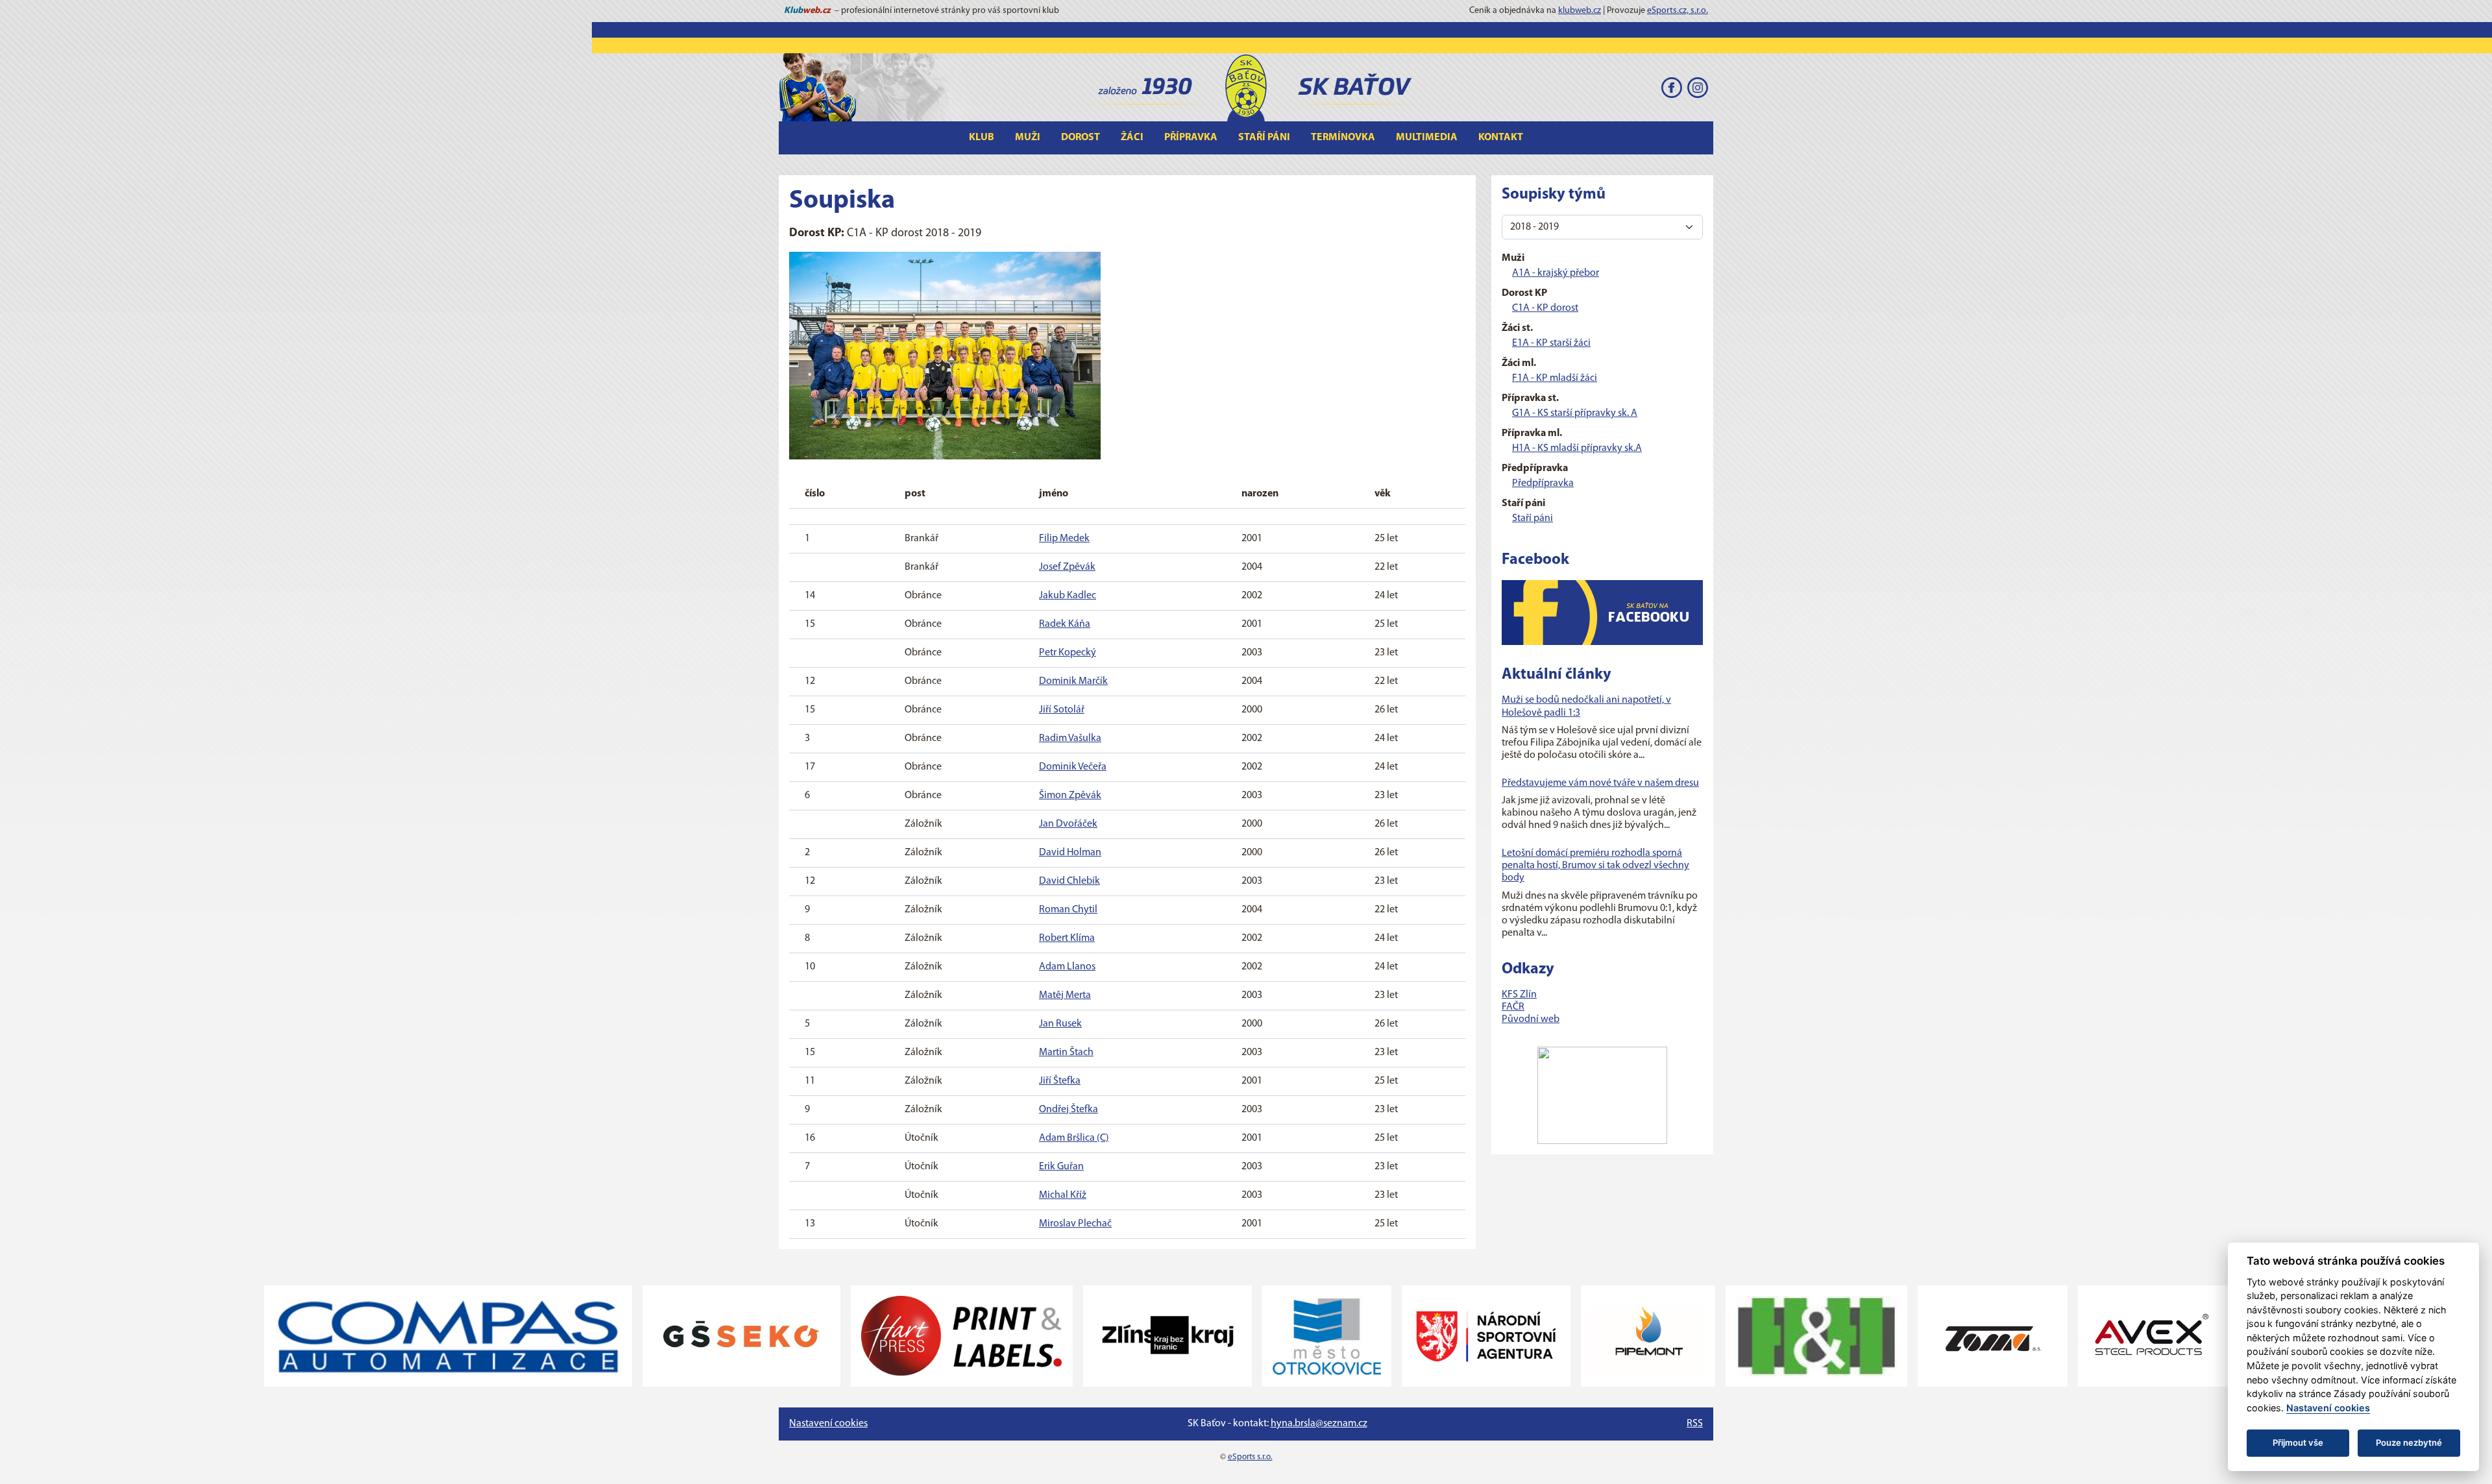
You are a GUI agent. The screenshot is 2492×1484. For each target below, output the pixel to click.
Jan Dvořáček (1068, 824)
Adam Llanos (1067, 967)
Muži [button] (1028, 138)
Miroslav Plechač (1075, 1224)
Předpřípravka (1543, 483)
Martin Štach (1066, 1052)
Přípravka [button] (1191, 138)
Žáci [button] (1132, 138)
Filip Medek (1064, 539)
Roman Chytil (1068, 910)
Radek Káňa (1065, 624)
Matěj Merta (1065, 995)
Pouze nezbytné (2409, 1442)
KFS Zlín (1519, 995)
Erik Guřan (1061, 1167)
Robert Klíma (1067, 938)
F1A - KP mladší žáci (1555, 378)
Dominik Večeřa (1073, 767)
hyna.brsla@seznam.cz (1319, 1424)
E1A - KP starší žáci (1551, 343)
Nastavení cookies (828, 1424)
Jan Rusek (1060, 1024)
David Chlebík (1069, 881)
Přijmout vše (2298, 1442)
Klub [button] (982, 138)
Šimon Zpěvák (1070, 796)
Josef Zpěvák (1067, 567)
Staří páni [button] (1264, 138)
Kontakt (1501, 138)
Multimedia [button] (1427, 138)
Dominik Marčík (1073, 681)
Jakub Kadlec (1068, 596)
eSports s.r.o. (1250, 1457)
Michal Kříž (1063, 1195)
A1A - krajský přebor (1556, 273)
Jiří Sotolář (1062, 710)
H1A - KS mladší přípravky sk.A (1577, 448)
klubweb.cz (1580, 11)
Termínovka (1343, 138)
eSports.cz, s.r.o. (1678, 11)
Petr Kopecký (1068, 653)
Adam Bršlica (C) (1074, 1138)
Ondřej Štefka (1069, 1110)
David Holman (1070, 853)
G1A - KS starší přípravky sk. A (1575, 413)
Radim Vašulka (1070, 738)
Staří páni (1533, 518)
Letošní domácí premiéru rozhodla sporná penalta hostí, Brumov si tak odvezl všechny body (1595, 866)
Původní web (1531, 1019)
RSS (1695, 1424)
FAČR (1513, 1007)
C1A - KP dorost (1545, 308)
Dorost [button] (1081, 138)
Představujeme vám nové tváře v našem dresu (1600, 783)
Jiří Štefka (1060, 1081)
